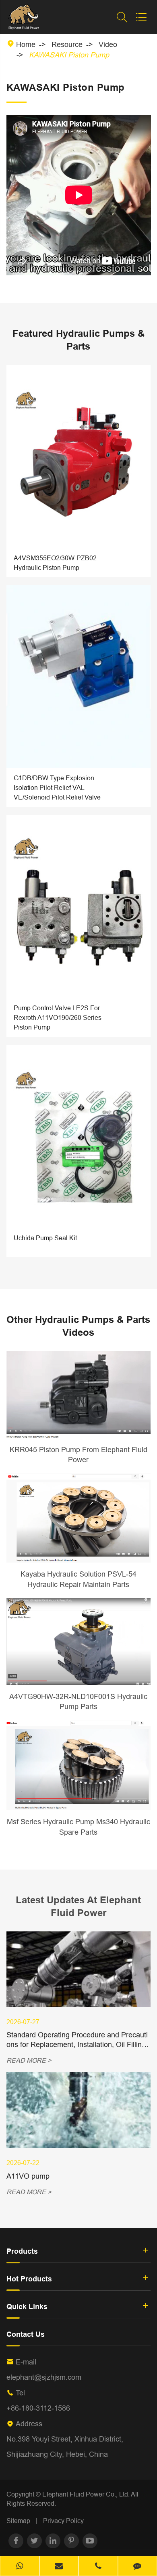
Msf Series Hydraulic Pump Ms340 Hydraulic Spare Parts (78, 1827)
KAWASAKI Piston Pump (69, 55)
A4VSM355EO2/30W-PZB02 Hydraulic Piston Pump (55, 563)
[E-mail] (59, 2567)
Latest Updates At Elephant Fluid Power (78, 1906)
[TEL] (98, 2567)
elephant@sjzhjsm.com (44, 2377)
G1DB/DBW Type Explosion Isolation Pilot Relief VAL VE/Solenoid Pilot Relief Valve (57, 787)
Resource (67, 44)
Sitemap (18, 2521)
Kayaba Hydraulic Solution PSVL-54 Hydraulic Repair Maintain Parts (78, 1579)
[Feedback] (138, 2567)
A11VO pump (28, 2176)
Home (26, 44)
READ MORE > (29, 2060)
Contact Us (26, 2334)
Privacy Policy (63, 2521)
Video (108, 44)
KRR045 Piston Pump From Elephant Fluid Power (78, 1455)
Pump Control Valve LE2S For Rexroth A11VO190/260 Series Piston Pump (58, 1017)
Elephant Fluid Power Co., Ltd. (87, 2494)
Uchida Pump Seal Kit (45, 1238)
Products (22, 2251)
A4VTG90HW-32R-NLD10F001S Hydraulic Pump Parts (78, 1702)
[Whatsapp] (20, 2567)
